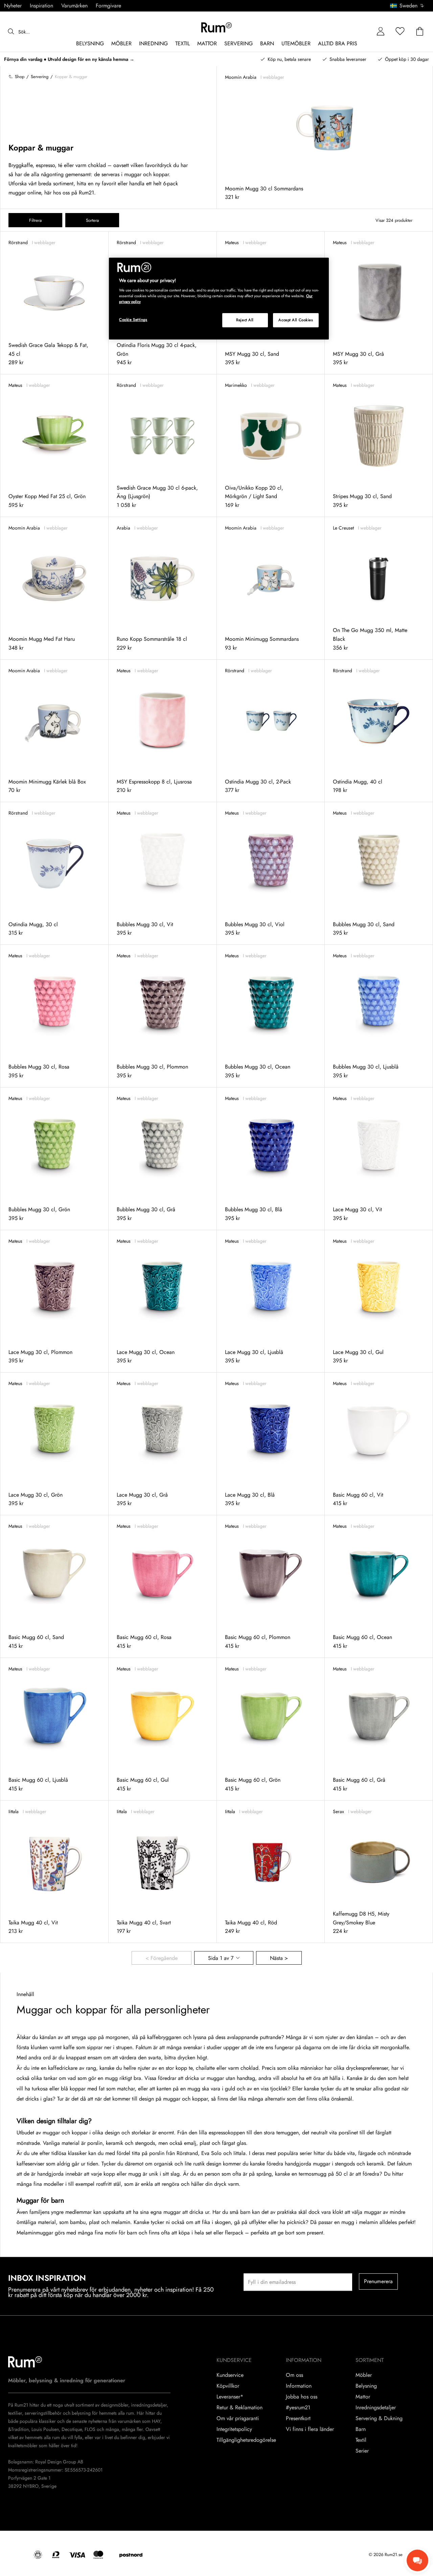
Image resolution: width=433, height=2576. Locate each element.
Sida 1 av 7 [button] (221, 1958)
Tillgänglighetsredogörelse (246, 2440)
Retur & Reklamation (240, 2408)
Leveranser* (230, 2397)
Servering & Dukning (379, 2418)
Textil (361, 2440)
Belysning (366, 2386)
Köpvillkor (228, 2386)
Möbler (364, 2375)
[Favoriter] (400, 32)
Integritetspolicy (234, 2429)
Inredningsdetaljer (376, 2408)
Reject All (245, 320)
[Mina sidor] (381, 32)
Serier (362, 2451)
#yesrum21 (298, 2408)
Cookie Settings (133, 320)
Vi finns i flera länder (310, 2429)
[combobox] (407, 6)
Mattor (363, 2397)
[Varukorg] (420, 32)
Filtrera (35, 220)
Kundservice (230, 2375)
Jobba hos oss (302, 2397)
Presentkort (298, 2418)
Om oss (294, 2375)
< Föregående (162, 1958)
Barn (361, 2429)
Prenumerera (379, 2281)
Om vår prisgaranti (238, 2418)
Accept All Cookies (296, 320)
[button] (409, 6)
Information (299, 2386)
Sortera (92, 220)
